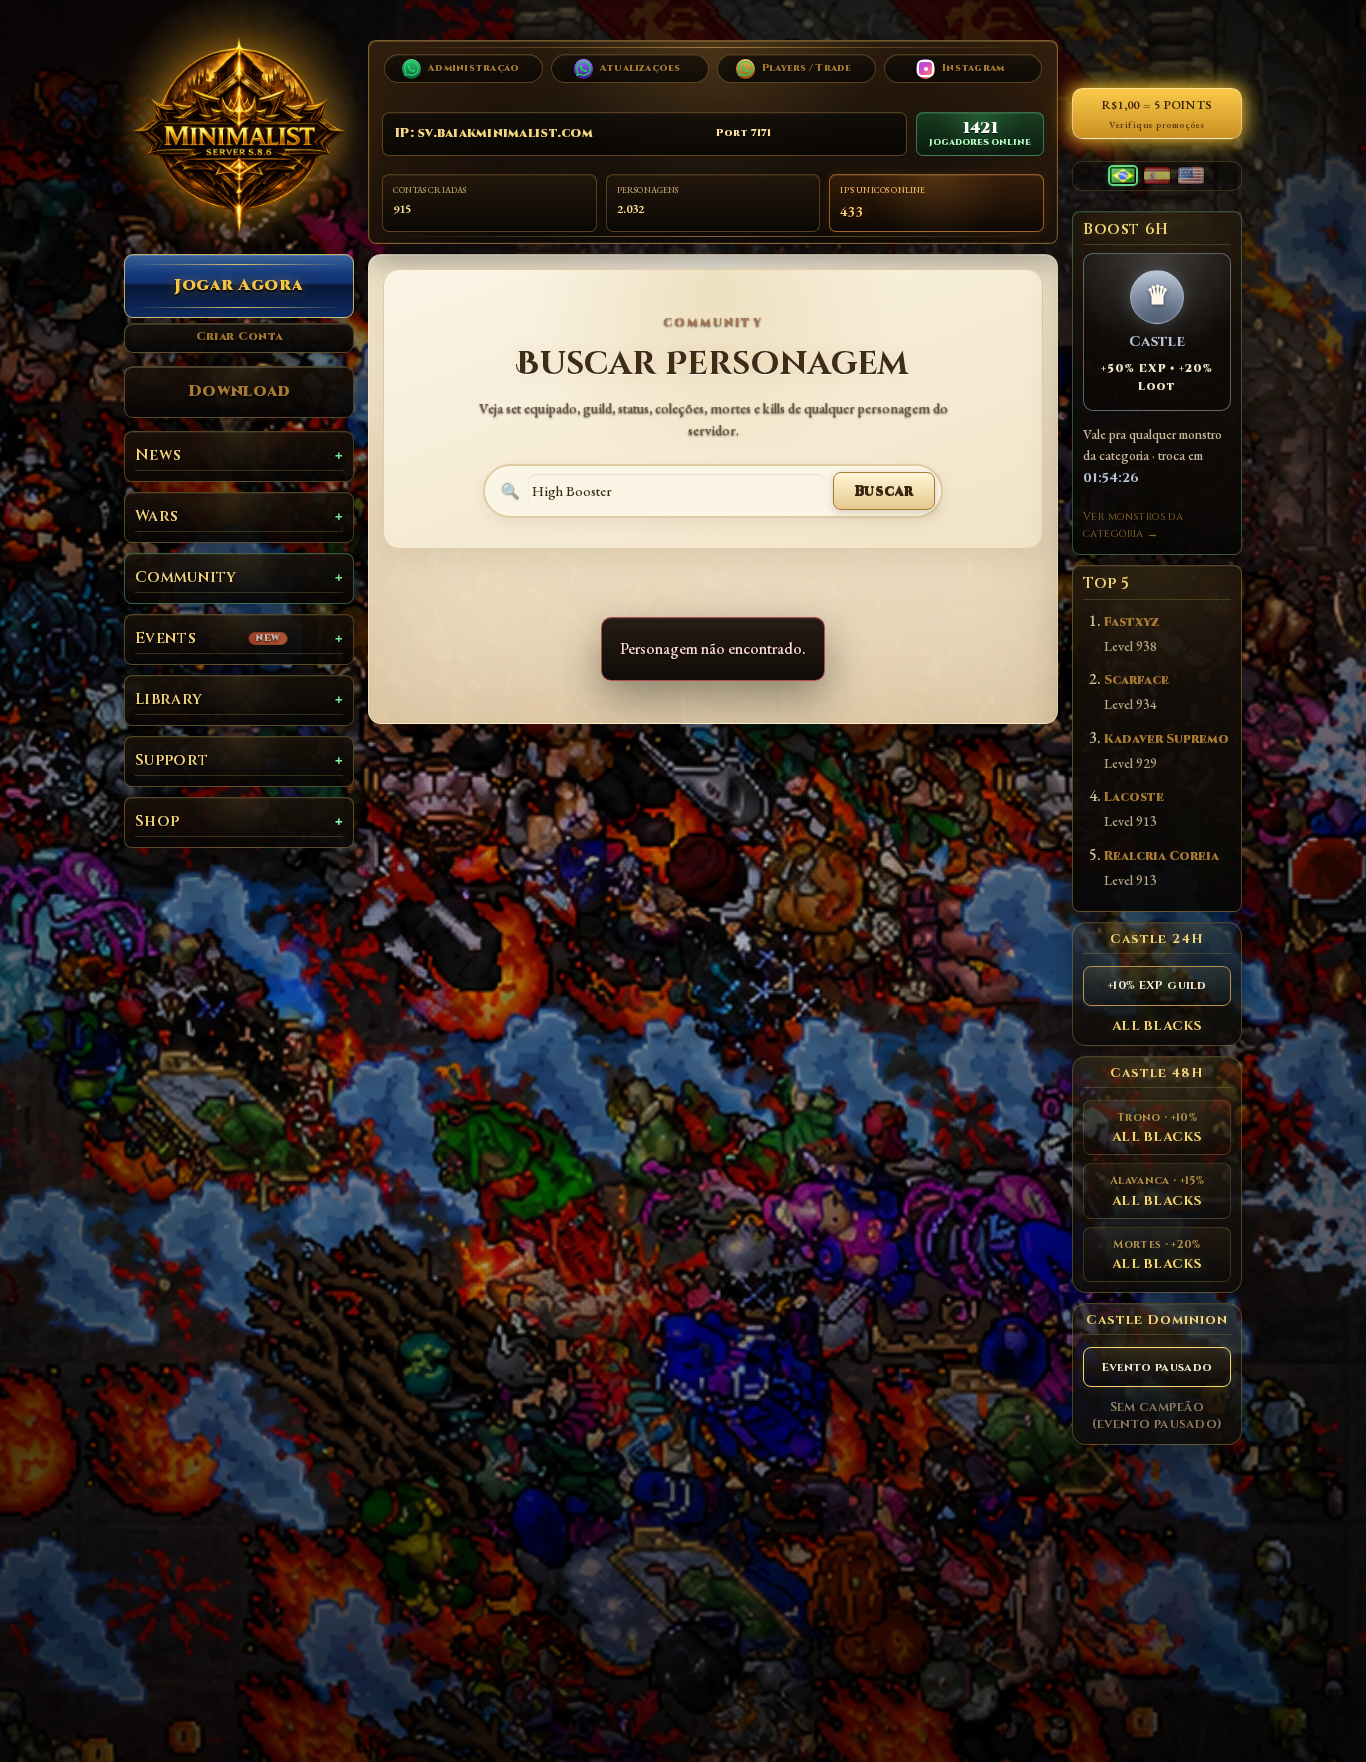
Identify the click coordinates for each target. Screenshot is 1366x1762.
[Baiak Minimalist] (239, 135)
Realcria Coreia (1161, 856)
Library (168, 699)
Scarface (1136, 680)
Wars (156, 516)
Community (186, 577)
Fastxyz (1131, 622)
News (158, 455)
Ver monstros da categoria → (1133, 525)
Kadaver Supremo (1166, 739)
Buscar (884, 490)
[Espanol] (1157, 175)
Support (171, 760)
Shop (157, 821)
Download (239, 391)
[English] (1191, 175)
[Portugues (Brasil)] (1123, 175)
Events (208, 638)
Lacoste (1134, 797)
